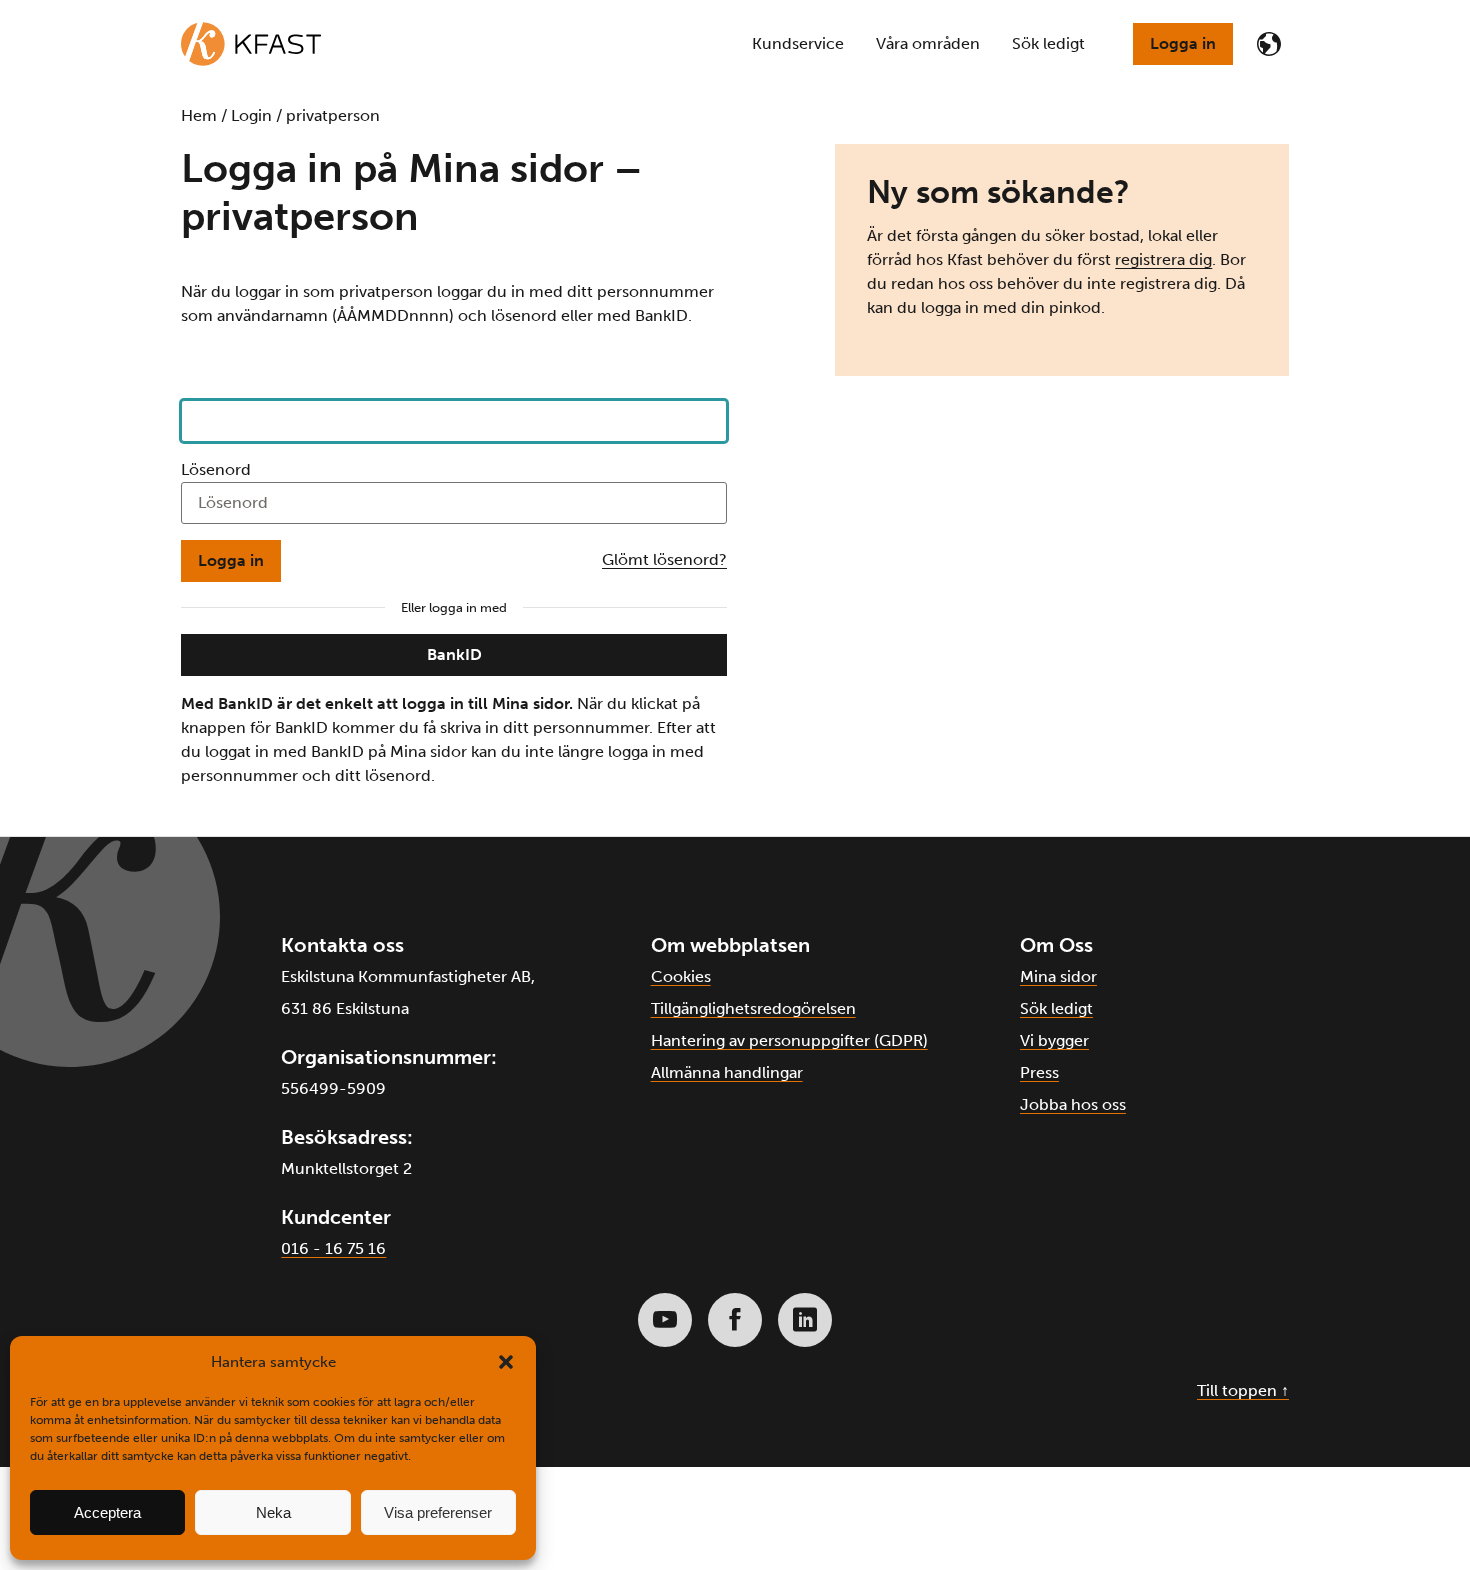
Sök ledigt (1056, 1008)
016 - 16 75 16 (333, 1248)
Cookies (681, 976)
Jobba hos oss (1073, 1104)
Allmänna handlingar (727, 1072)
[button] (506, 1362)
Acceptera (107, 1512)
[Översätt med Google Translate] (1269, 44)
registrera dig (1163, 259)
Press (1039, 1072)
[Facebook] (735, 1320)
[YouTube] (665, 1320)
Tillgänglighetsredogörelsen (753, 1008)
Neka (273, 1512)
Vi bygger (1054, 1040)
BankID (454, 654)
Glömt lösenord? (664, 559)
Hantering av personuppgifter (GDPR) (789, 1040)
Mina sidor (1058, 976)
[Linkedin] (805, 1320)
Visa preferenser (438, 1512)
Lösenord (216, 469)
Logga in (1183, 43)
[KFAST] (251, 44)
